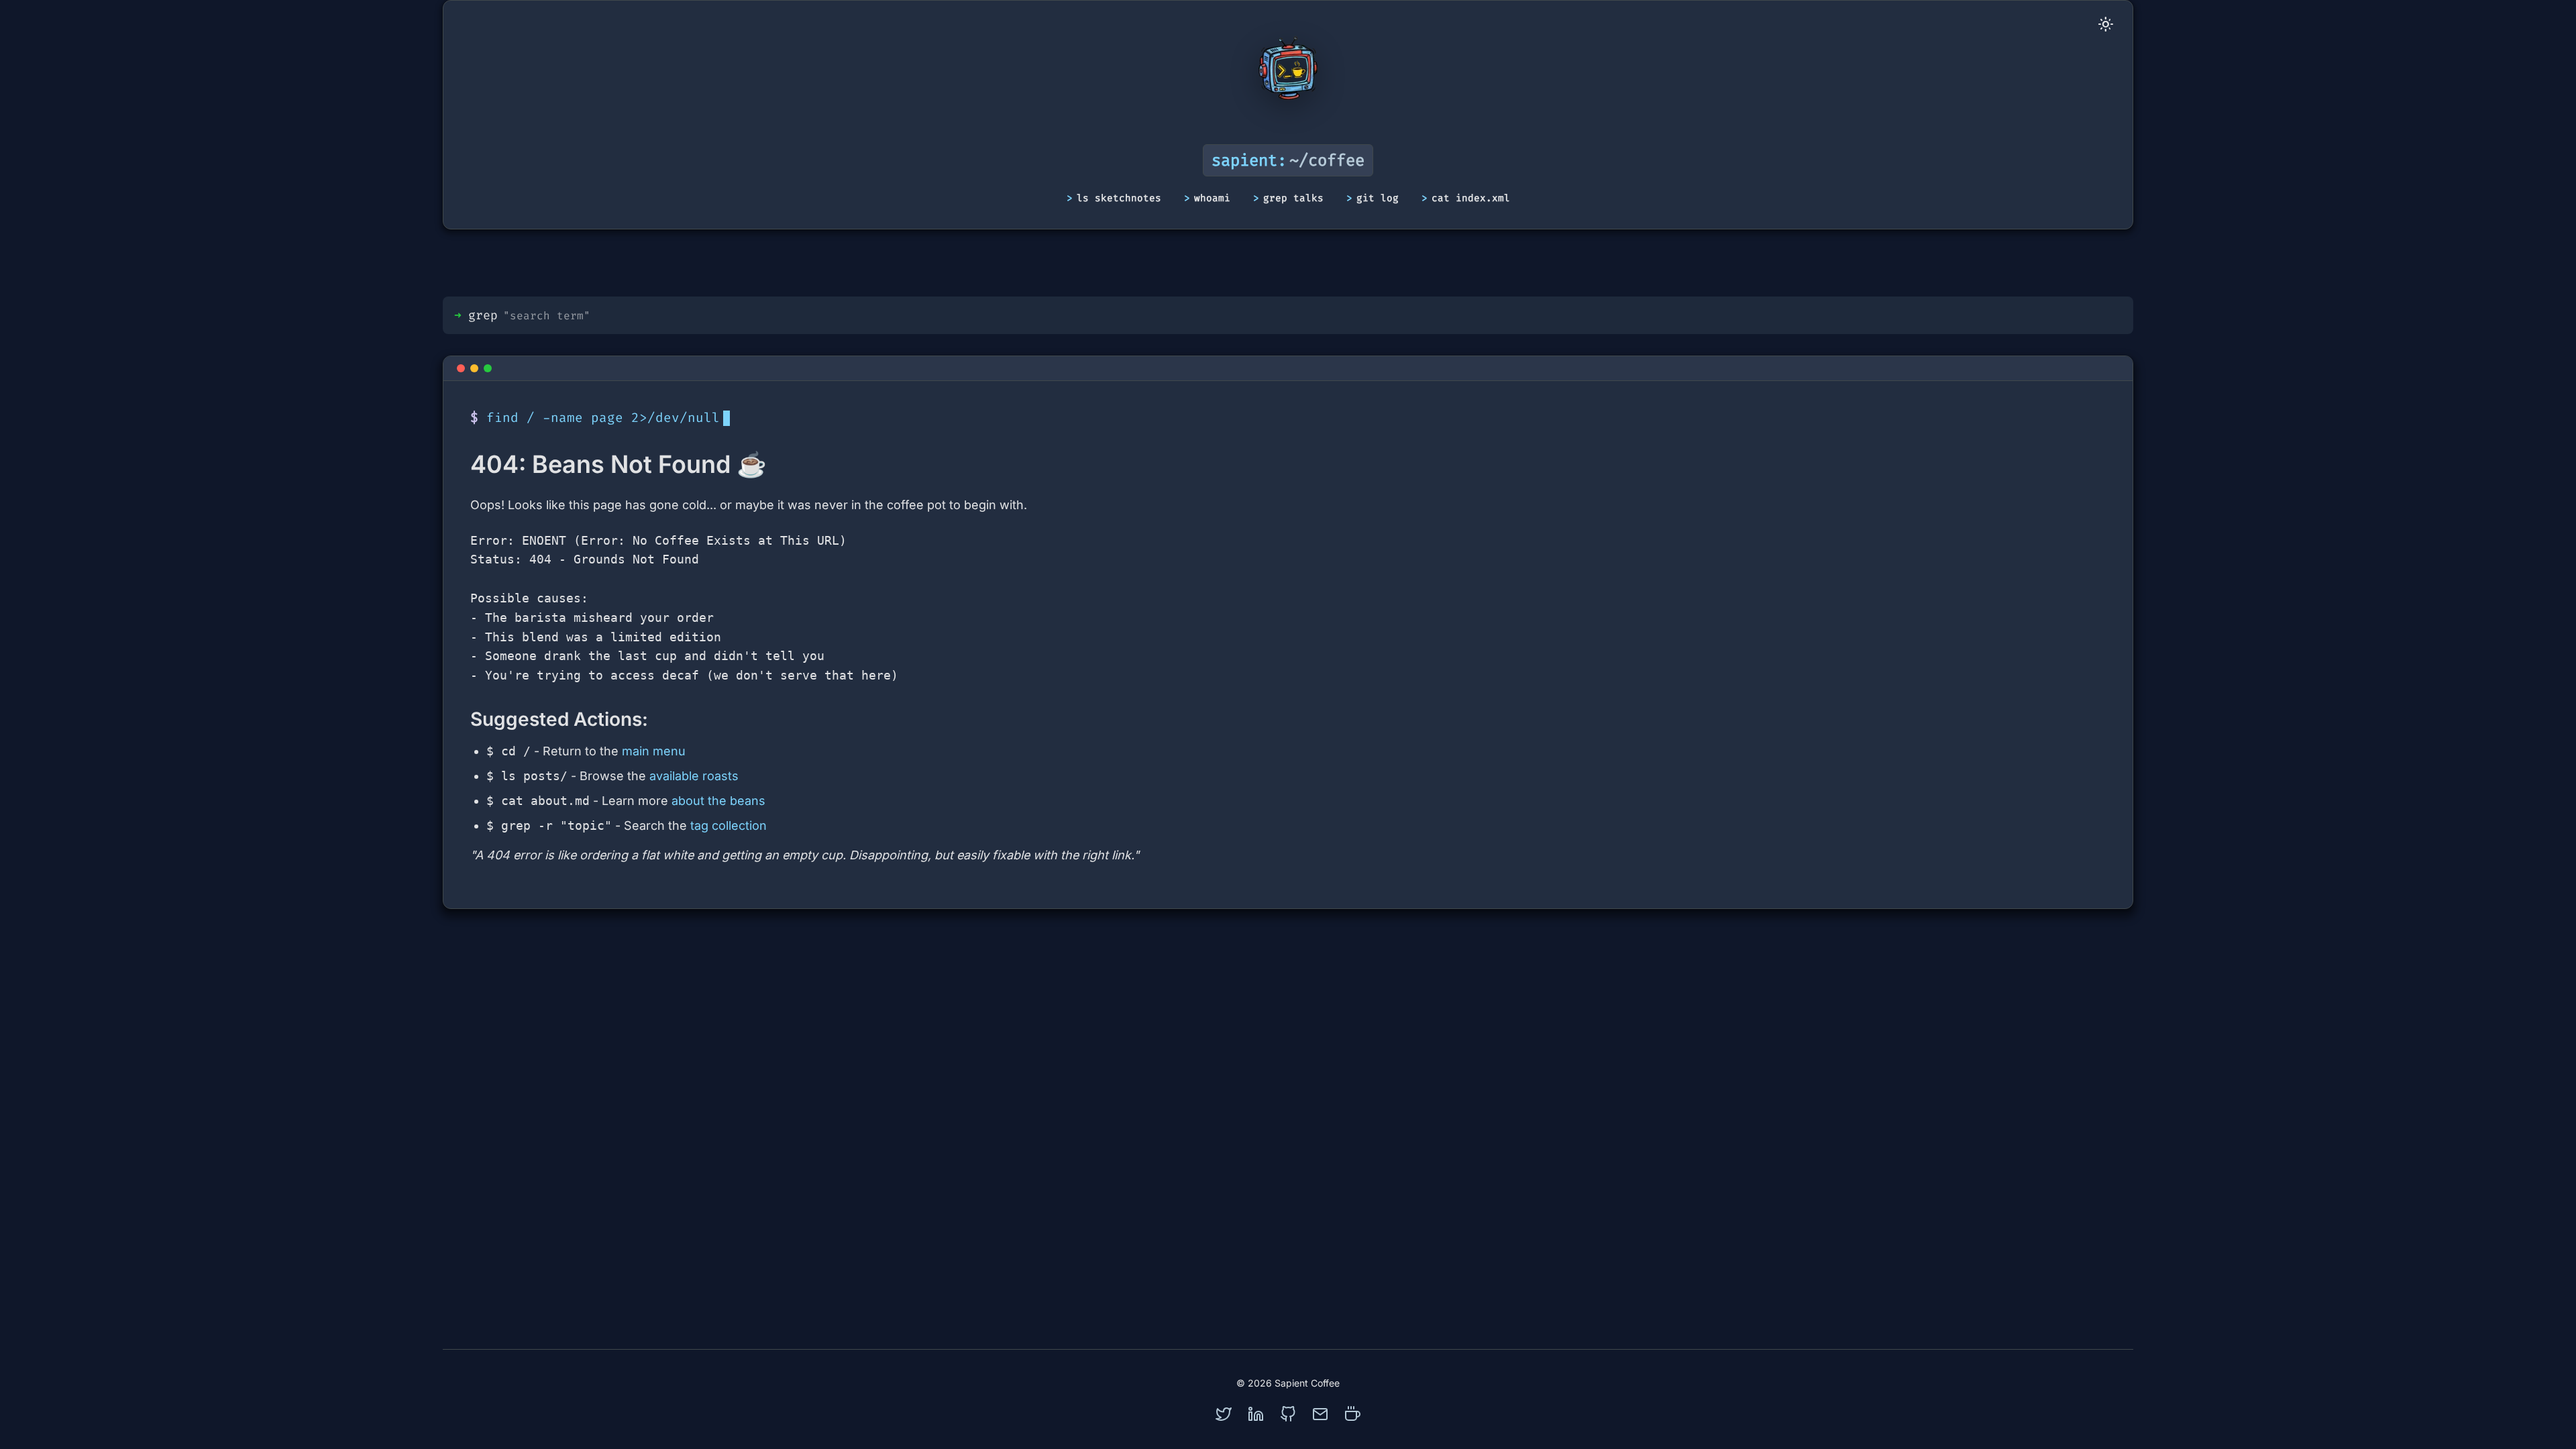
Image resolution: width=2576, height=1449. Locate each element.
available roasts (694, 776)
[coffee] (1352, 1414)
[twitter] (1224, 1414)
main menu (654, 751)
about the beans (718, 801)
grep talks (1293, 198)
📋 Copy (2078, 545)
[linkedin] (1256, 1414)
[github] (1288, 1414)
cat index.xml (1471, 198)
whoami (1212, 198)
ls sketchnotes (1119, 198)
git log (1378, 198)
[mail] (1320, 1414)
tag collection (729, 825)
